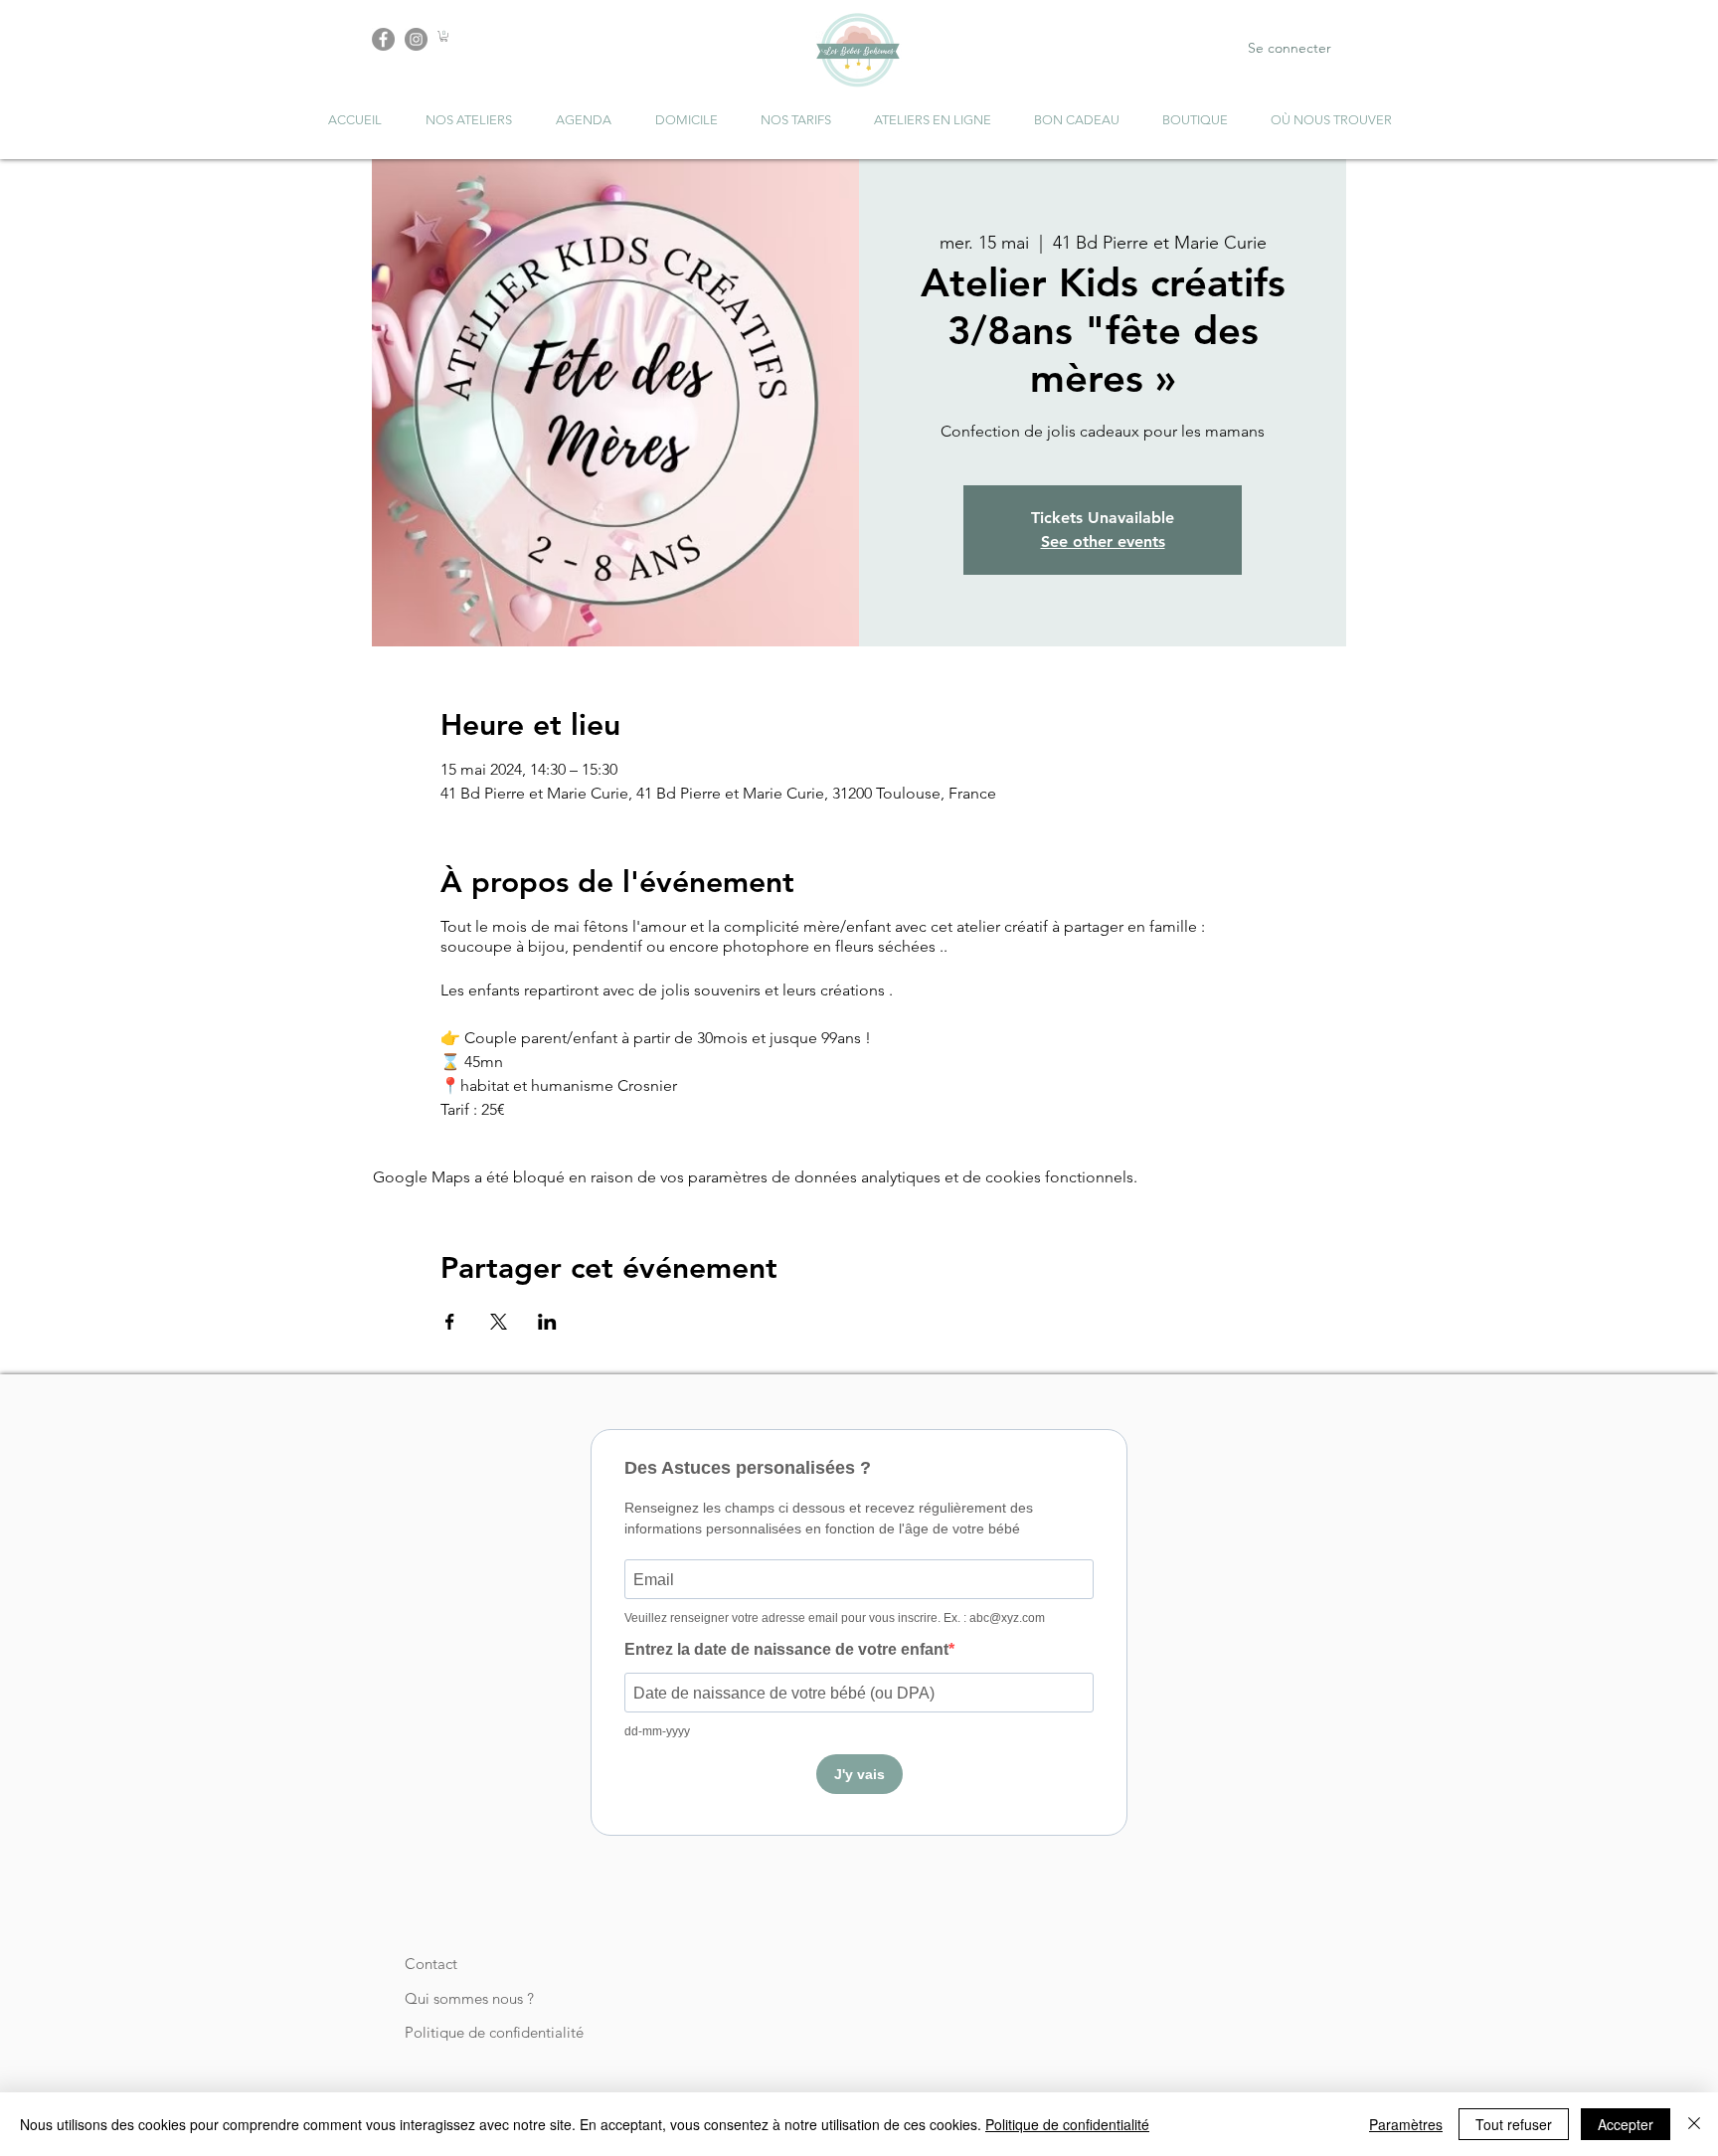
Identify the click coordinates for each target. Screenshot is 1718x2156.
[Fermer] (1694, 2124)
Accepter (1626, 2124)
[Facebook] (383, 39)
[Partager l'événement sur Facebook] (450, 1322)
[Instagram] (416, 39)
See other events (1103, 541)
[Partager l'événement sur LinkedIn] (547, 1322)
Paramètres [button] (1406, 2124)
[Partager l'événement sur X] (499, 1322)
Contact (431, 1964)
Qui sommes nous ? (469, 1998)
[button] (444, 36)
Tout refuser (1514, 2124)
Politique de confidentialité (494, 2032)
